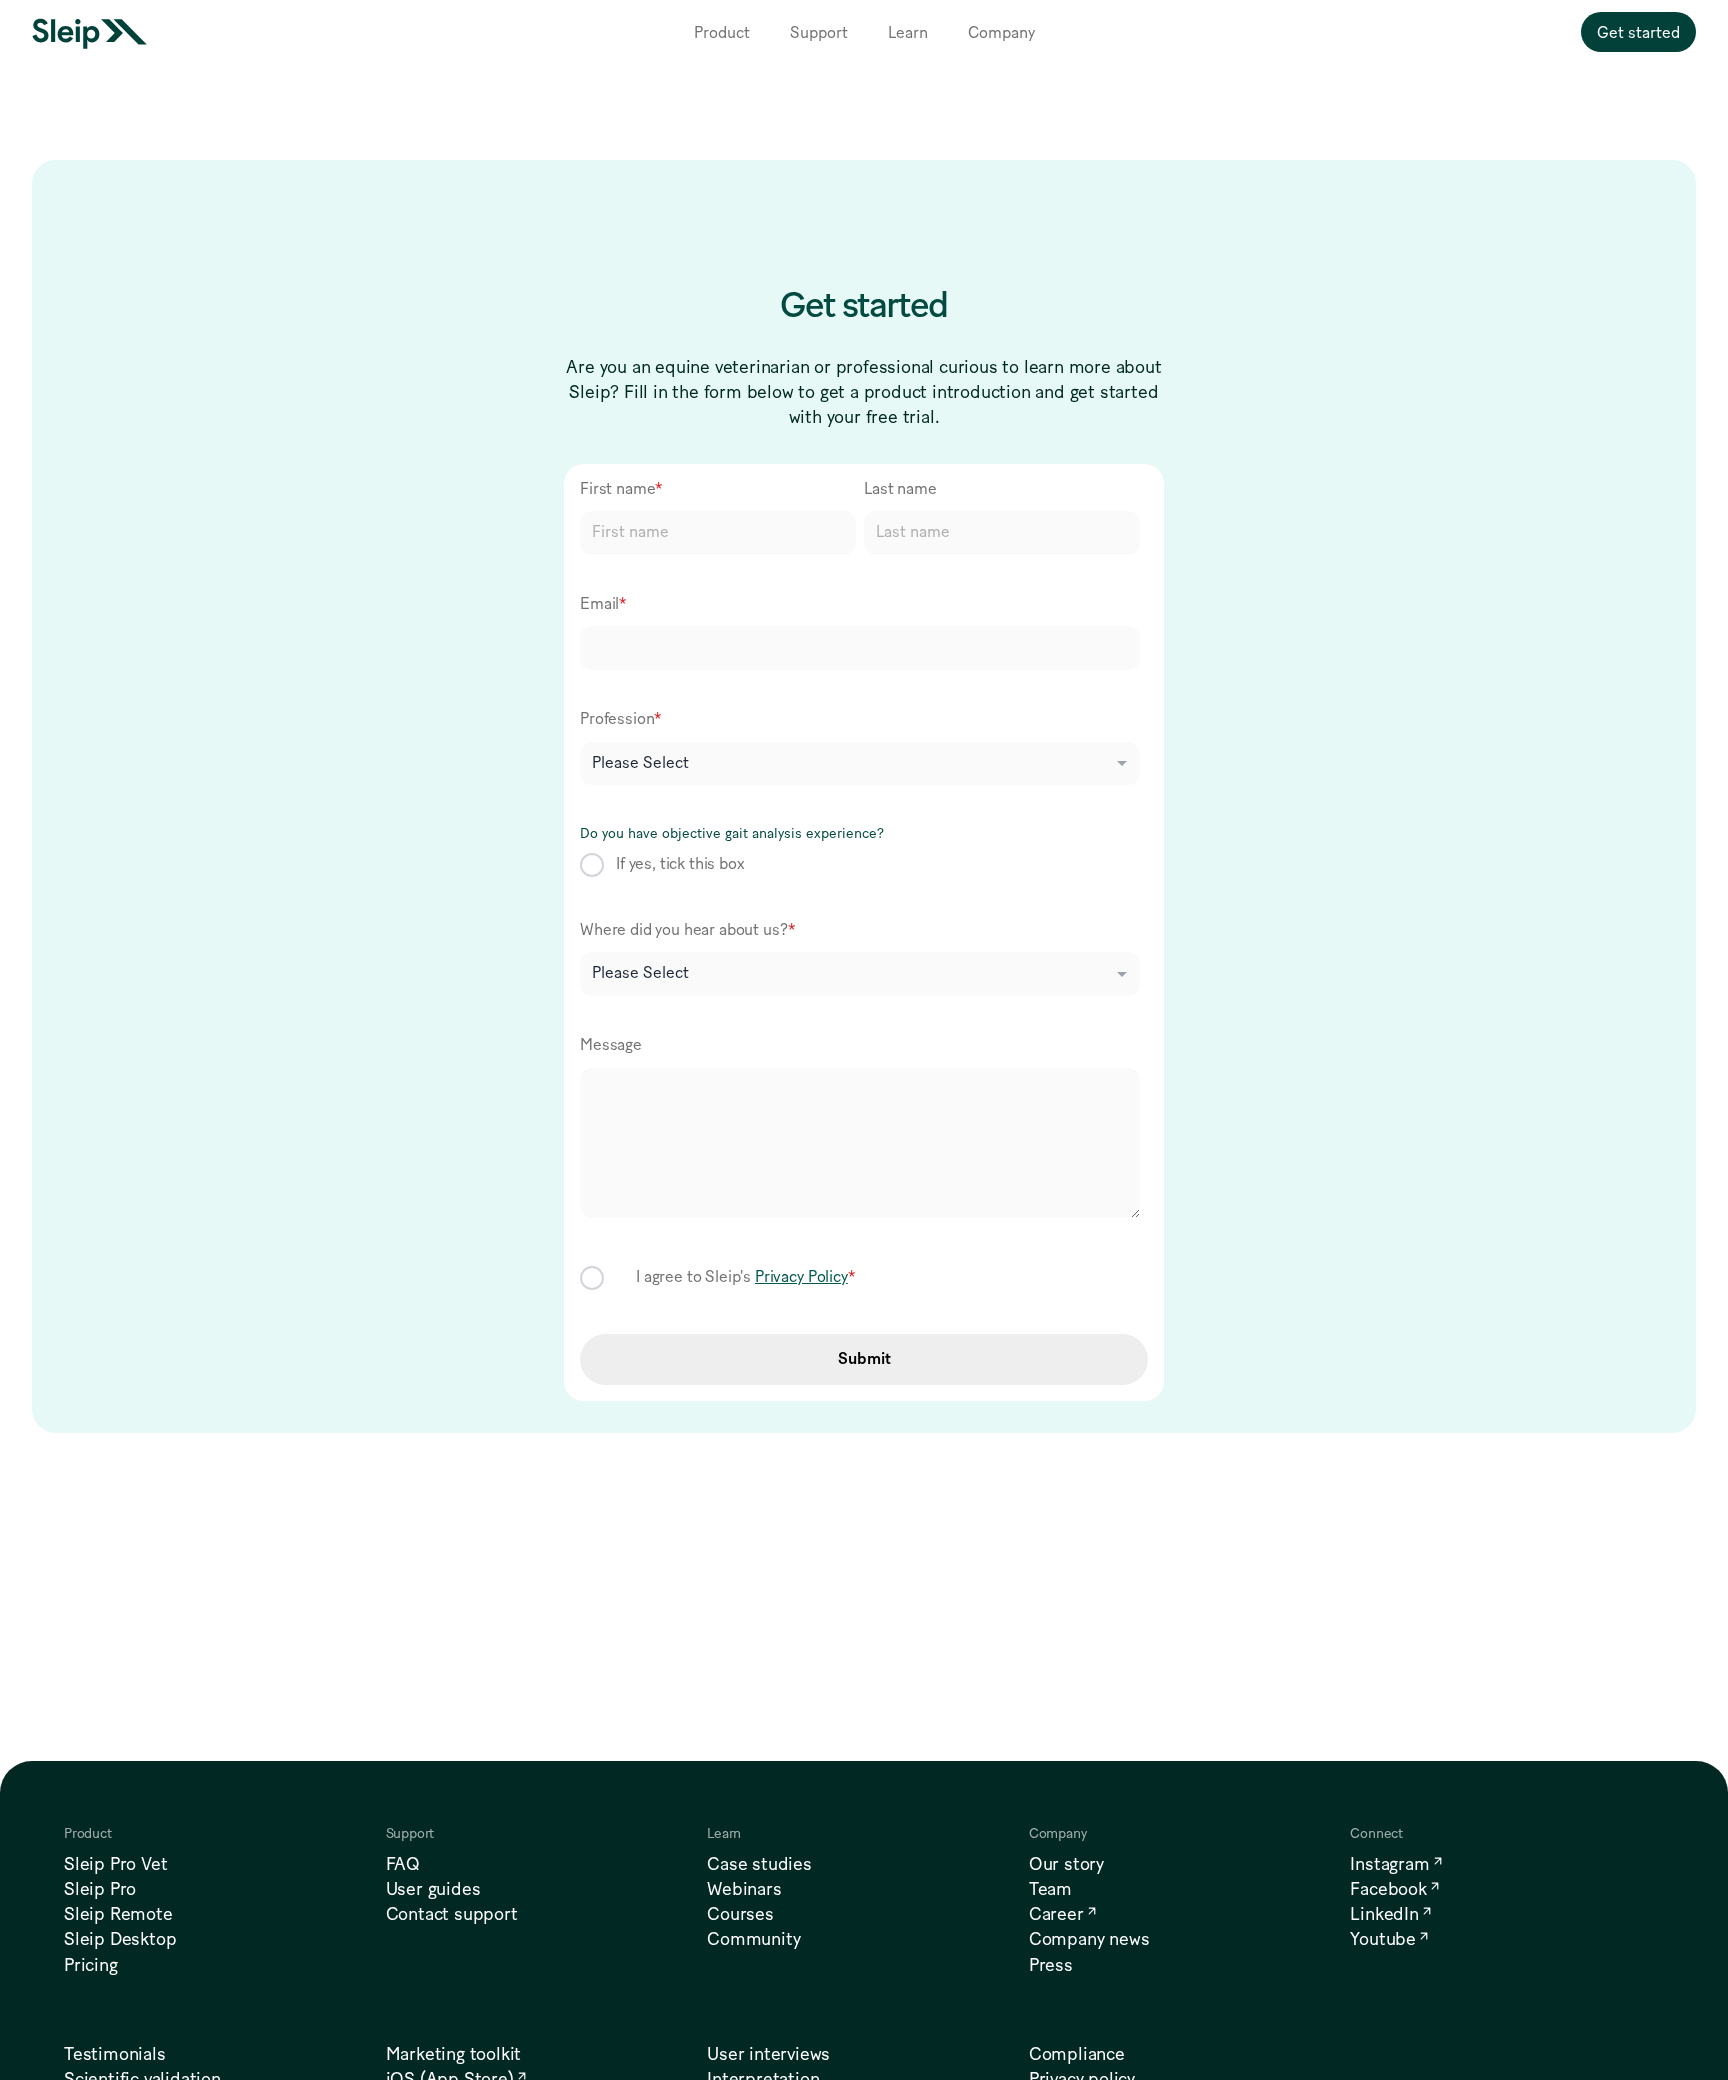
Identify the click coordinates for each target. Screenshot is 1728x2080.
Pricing (91, 1966)
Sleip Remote (118, 1915)
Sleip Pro (100, 1890)
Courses (740, 1915)
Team (1050, 1890)
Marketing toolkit (454, 2055)
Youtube (1383, 1940)
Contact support (452, 1915)
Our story (1066, 1865)
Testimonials (115, 2055)
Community (753, 1940)
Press (1051, 1966)
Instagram (1389, 1865)
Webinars (744, 1890)
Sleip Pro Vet (115, 1865)
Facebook (1388, 1890)
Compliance (1077, 2055)
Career (1056, 1915)
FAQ (403, 1865)
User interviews (768, 2055)
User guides (433, 1890)
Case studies (759, 1865)
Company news (1089, 1940)
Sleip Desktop (120, 1940)
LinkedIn (1384, 1915)
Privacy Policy (801, 1277)
